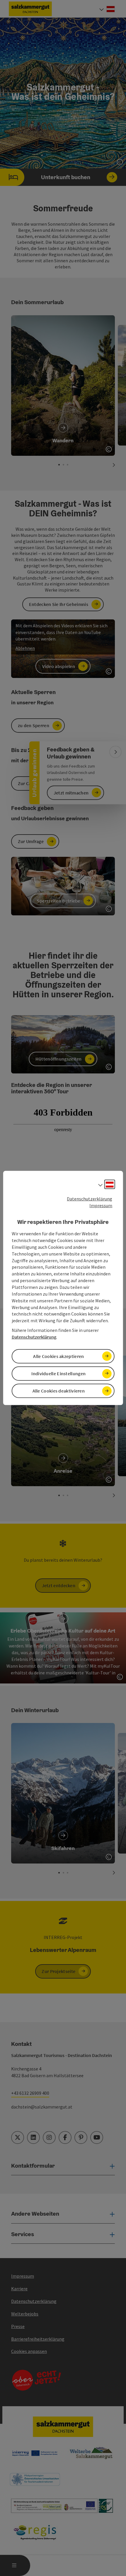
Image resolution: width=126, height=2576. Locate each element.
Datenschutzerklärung (90, 1199)
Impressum (101, 1205)
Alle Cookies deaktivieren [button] (59, 1391)
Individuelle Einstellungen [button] (58, 1373)
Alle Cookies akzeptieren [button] (58, 1356)
